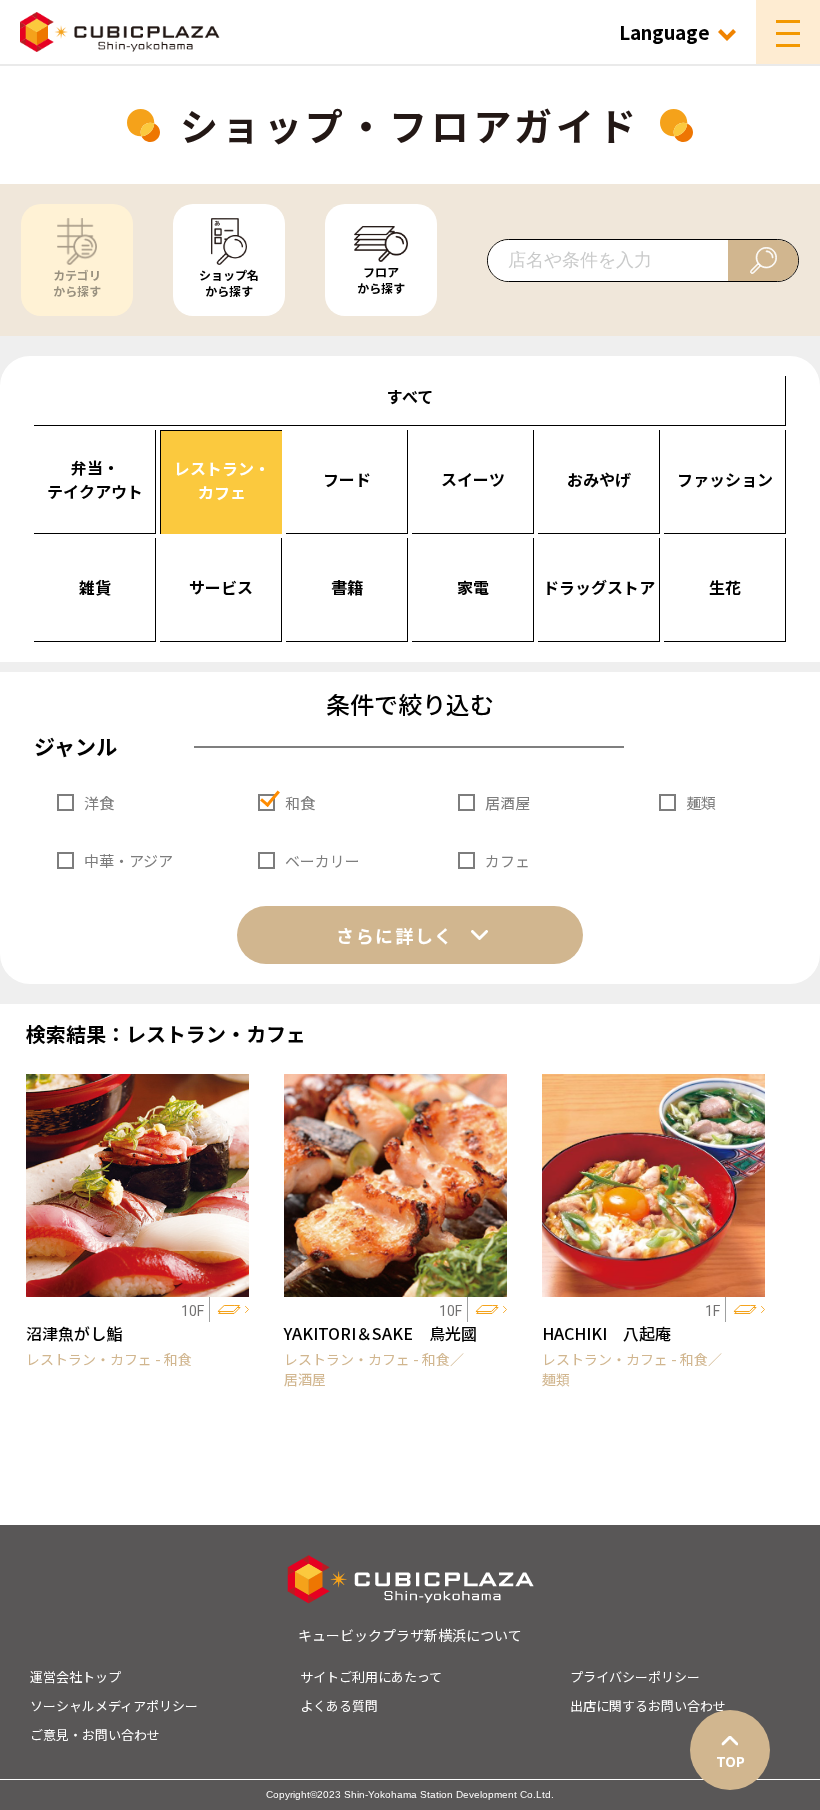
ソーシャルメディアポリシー (114, 1705)
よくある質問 (339, 1705)
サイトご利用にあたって (371, 1676)
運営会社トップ (75, 1676)
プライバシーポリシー (635, 1676)
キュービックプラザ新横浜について (410, 1635)
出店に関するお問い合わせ (648, 1705)
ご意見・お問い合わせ (95, 1734)
